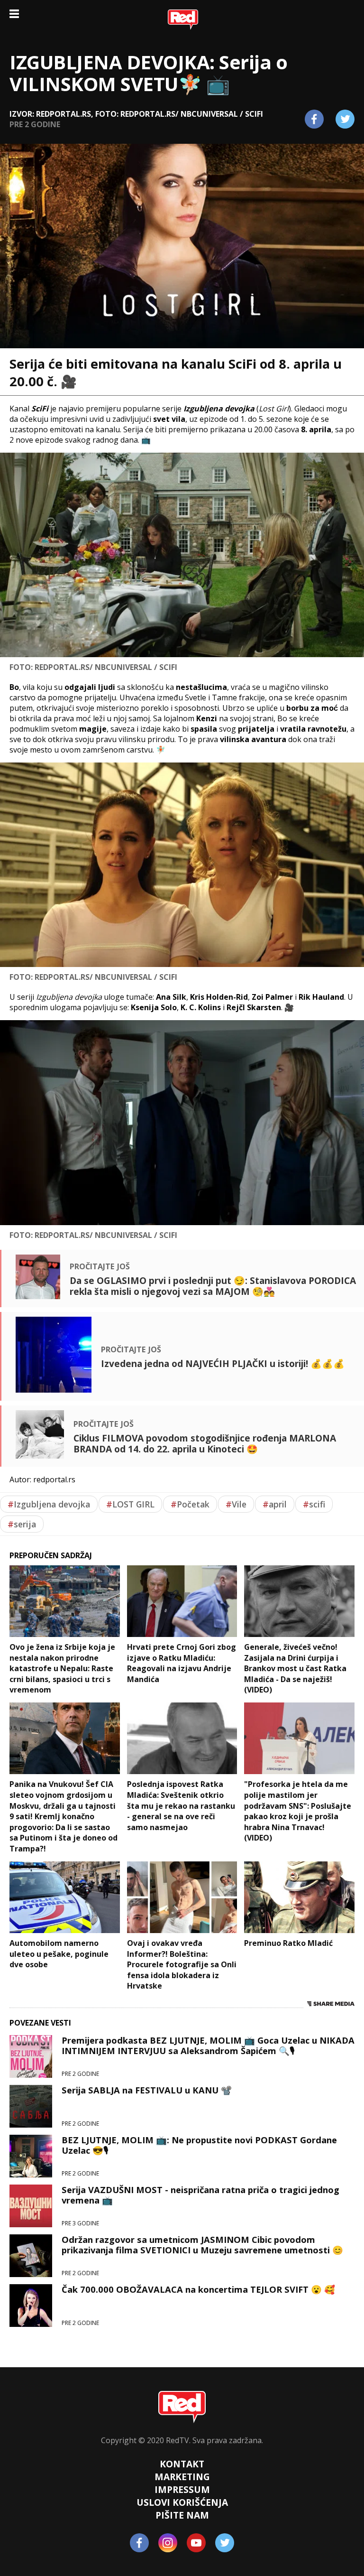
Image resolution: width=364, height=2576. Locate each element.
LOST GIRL (130, 1504)
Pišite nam (182, 2515)
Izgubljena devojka (49, 1504)
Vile (236, 1504)
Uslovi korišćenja (182, 2502)
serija (22, 1524)
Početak (190, 1504)
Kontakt (182, 2464)
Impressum (182, 2489)
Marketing (182, 2477)
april (275, 1504)
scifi (314, 1504)
